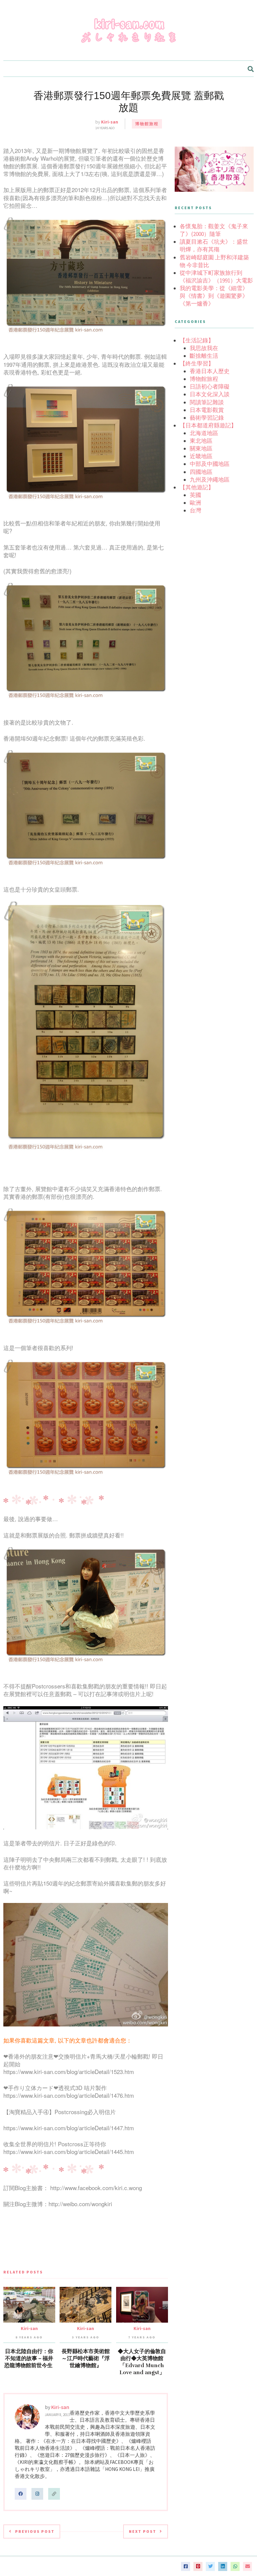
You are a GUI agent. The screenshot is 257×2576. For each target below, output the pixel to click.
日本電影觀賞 (207, 410)
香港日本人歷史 (210, 371)
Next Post (143, 2531)
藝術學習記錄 (207, 418)
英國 (195, 495)
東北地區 (201, 441)
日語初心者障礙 (210, 387)
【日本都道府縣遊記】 (208, 425)
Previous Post (35, 2531)
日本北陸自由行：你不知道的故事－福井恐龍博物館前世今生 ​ (29, 2358)
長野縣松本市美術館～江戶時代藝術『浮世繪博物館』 (86, 2358)
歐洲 (195, 503)
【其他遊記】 (197, 487)
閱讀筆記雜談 (207, 402)
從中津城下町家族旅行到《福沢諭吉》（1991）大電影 (216, 277)
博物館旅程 (147, 124)
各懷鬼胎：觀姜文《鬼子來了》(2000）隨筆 (214, 230)
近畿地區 (201, 456)
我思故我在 (204, 348)
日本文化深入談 (210, 394)
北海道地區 (204, 433)
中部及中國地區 (210, 464)
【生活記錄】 (197, 340)
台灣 (195, 510)
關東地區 (201, 448)
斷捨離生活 (204, 356)
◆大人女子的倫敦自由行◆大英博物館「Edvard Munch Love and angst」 (142, 2362)
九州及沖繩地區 (210, 480)
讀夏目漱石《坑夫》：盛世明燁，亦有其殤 (214, 245)
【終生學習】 (197, 363)
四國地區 (201, 472)
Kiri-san (110, 122)
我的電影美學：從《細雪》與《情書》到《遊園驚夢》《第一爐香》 (214, 296)
